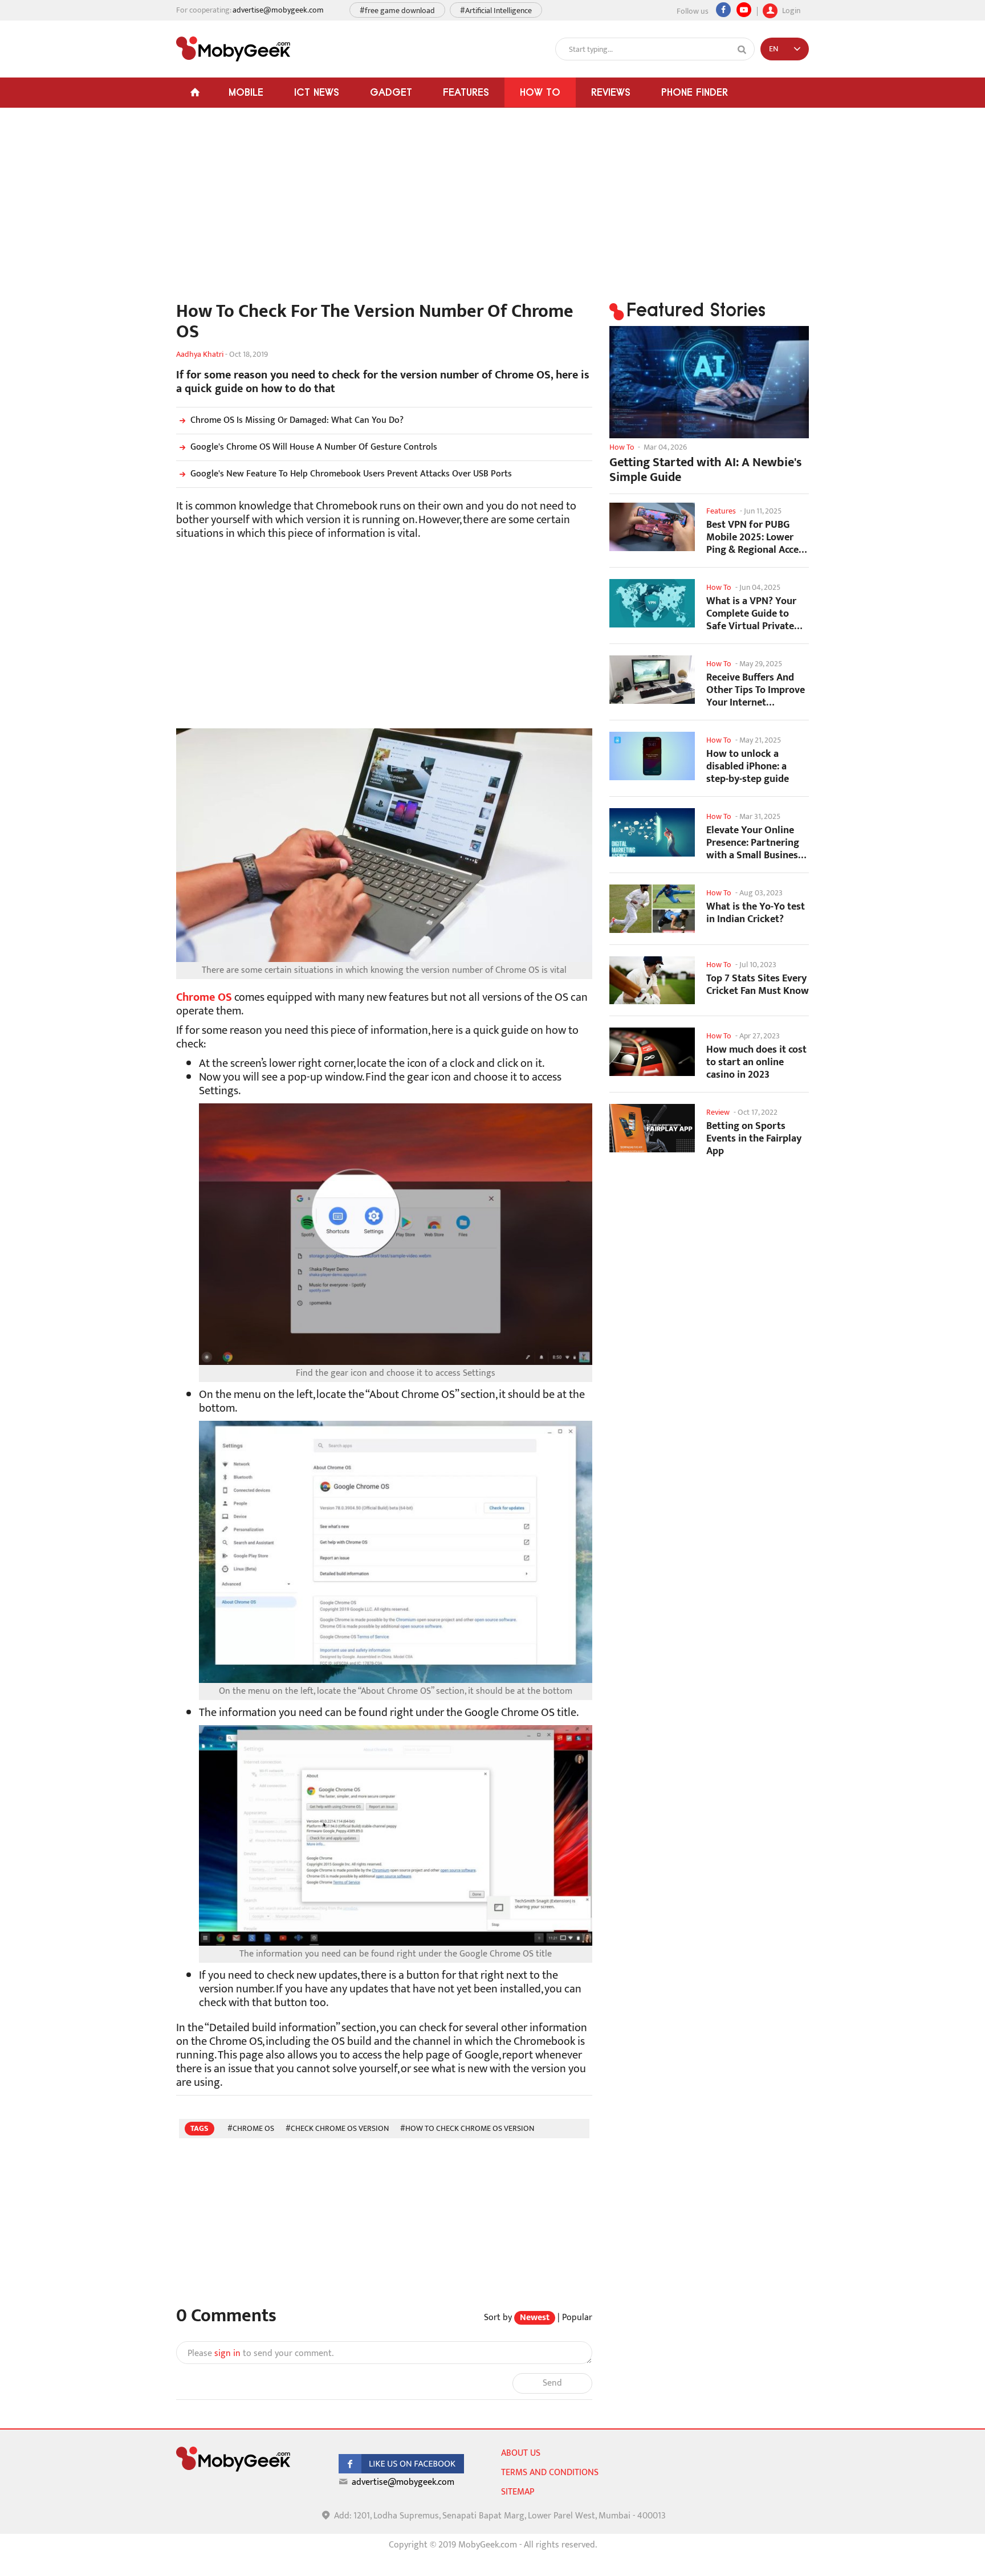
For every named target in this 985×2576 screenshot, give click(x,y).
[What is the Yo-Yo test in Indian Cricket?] (652, 909)
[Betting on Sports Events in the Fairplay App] (652, 1128)
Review (718, 1112)
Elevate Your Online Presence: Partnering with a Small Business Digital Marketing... (754, 843)
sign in (227, 2353)
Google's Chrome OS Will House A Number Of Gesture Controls (314, 447)
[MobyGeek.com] (233, 49)
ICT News (317, 92)
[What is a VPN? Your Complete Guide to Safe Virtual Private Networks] (652, 603)
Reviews (611, 92)
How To (540, 92)
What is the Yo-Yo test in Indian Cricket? (756, 913)
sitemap (518, 2492)
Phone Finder (695, 92)
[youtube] (744, 10)
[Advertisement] (384, 210)
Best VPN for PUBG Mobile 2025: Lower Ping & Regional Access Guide (757, 537)
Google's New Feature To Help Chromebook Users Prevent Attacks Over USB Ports (351, 474)
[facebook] (401, 2471)
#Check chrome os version (337, 2128)
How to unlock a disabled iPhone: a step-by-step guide (748, 766)
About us (521, 2453)
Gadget (391, 92)
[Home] (195, 93)
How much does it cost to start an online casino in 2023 (756, 1062)
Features (466, 92)
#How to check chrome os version (467, 2128)
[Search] (742, 50)
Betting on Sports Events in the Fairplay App (754, 1138)
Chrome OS (204, 997)
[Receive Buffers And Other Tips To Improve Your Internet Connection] (652, 680)
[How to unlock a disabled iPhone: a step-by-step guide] (652, 756)
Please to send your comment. (261, 2354)
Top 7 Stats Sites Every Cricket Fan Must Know (758, 985)
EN (774, 49)
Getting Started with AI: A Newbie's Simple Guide (706, 470)
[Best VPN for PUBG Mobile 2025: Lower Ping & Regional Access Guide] (652, 527)
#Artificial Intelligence (496, 11)
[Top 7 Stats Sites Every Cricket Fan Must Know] (652, 981)
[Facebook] (723, 10)
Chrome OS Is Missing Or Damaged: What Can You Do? (297, 420)
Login (790, 9)
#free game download (397, 11)
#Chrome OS (251, 2128)
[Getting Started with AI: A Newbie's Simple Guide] (709, 382)
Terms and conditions (550, 2473)
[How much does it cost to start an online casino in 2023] (652, 1052)
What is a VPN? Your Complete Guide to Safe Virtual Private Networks (751, 614)
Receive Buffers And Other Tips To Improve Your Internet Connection (756, 690)
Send (552, 2383)
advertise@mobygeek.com (278, 10)
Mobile (246, 92)
